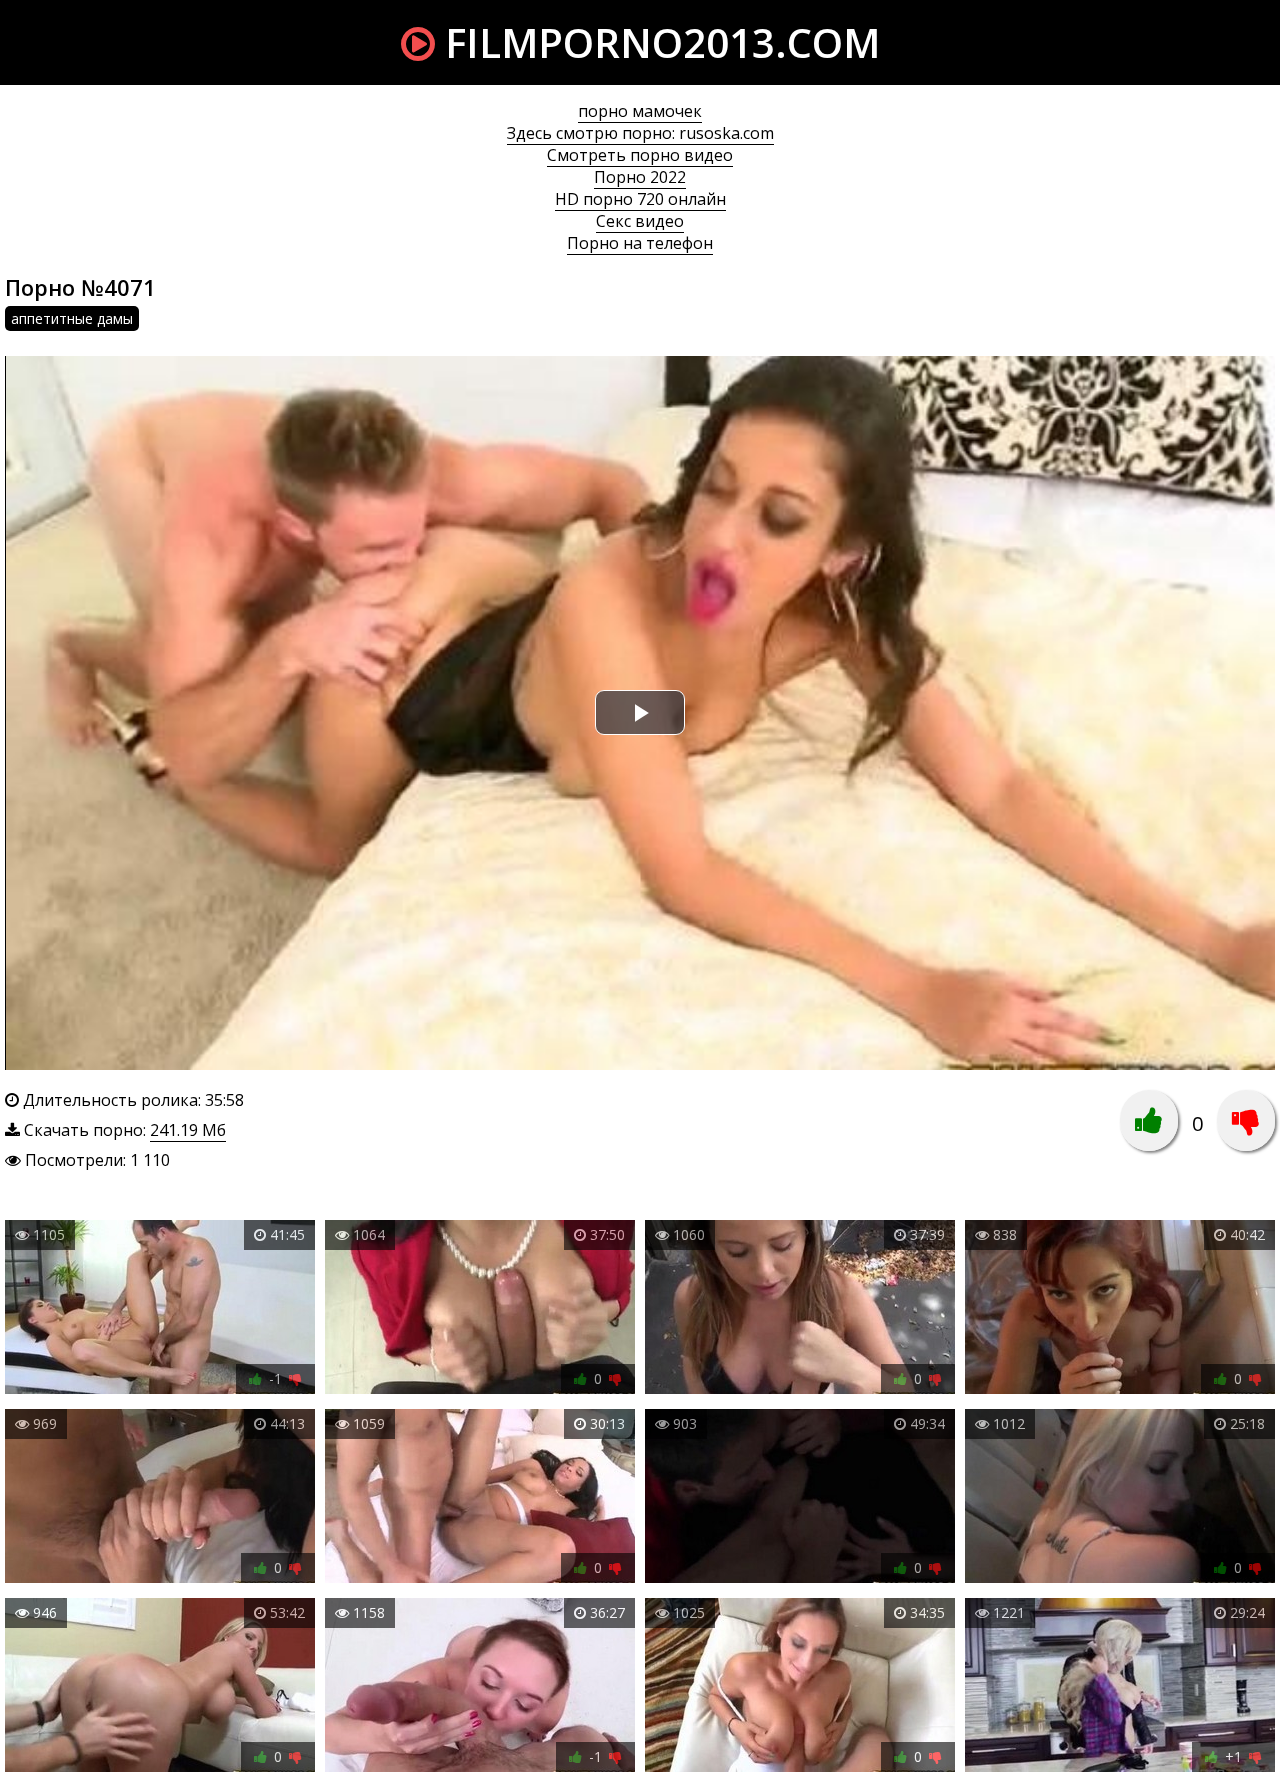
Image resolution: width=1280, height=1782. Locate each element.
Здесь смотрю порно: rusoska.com (640, 133)
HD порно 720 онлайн (640, 199)
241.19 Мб (188, 1130)
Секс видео (640, 221)
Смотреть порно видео (640, 155)
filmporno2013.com (657, 42)
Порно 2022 (640, 177)
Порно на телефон (640, 243)
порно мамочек (640, 111)
